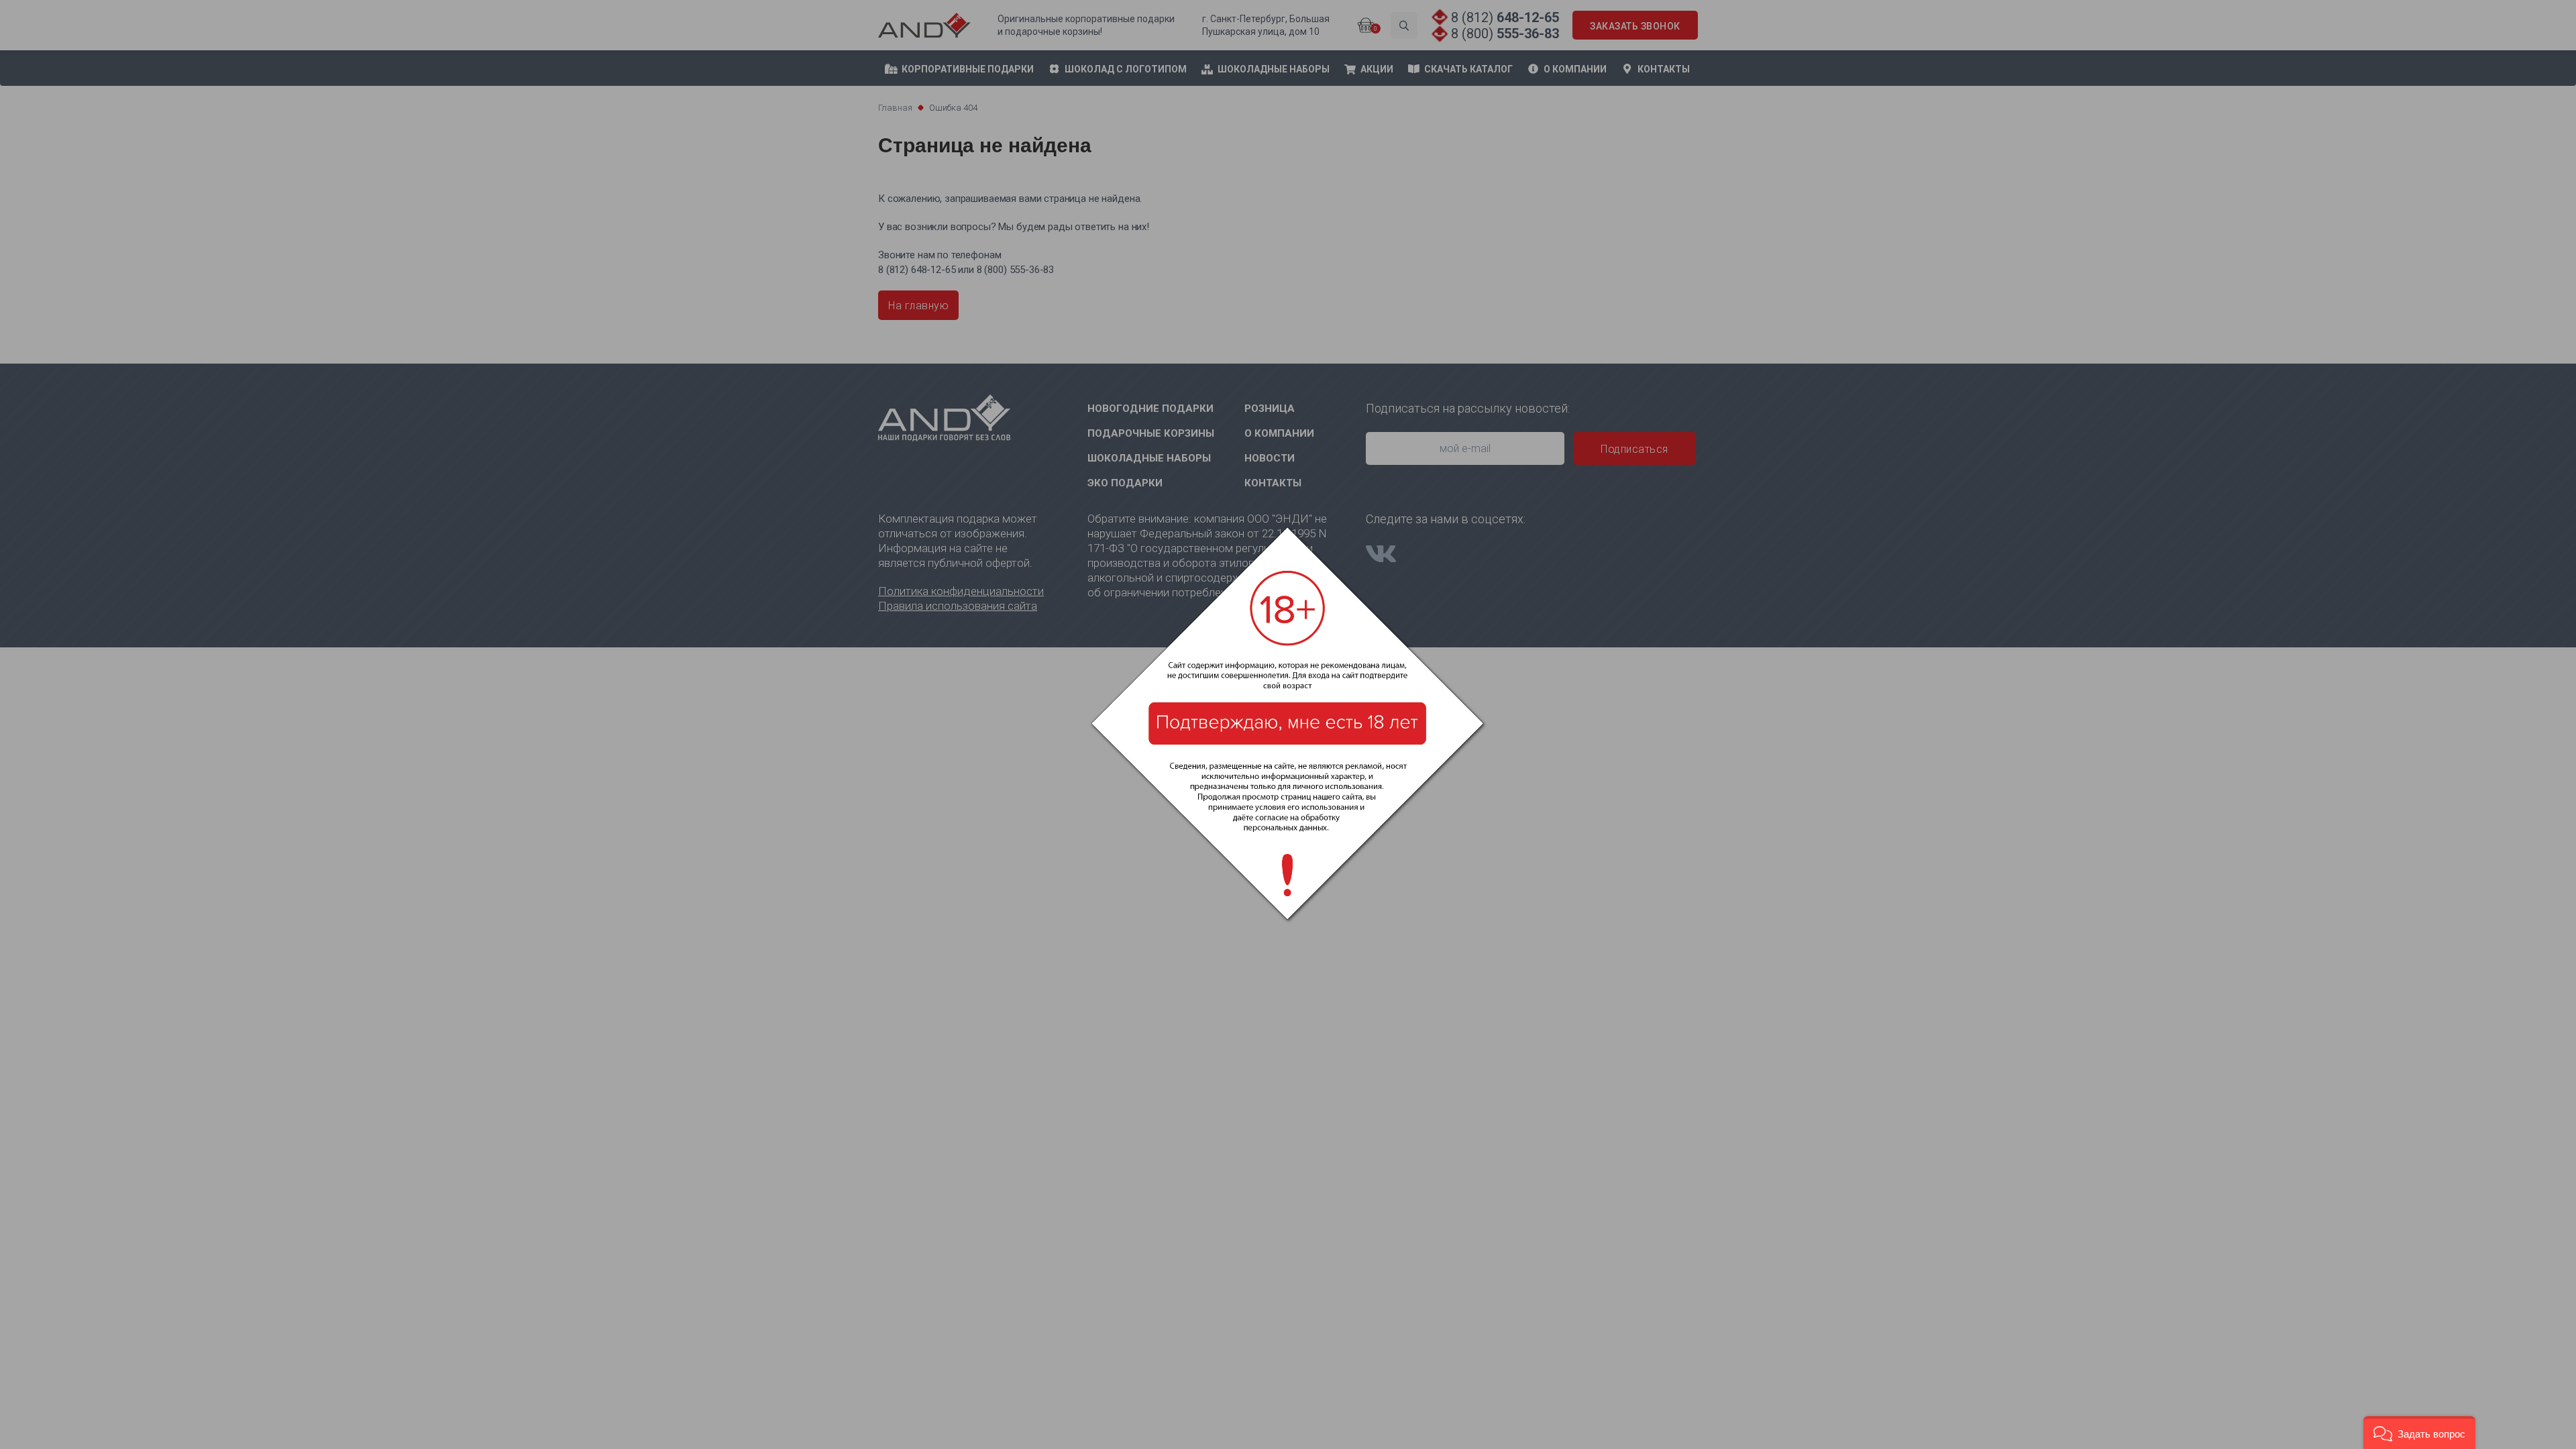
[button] (2419, 1433)
